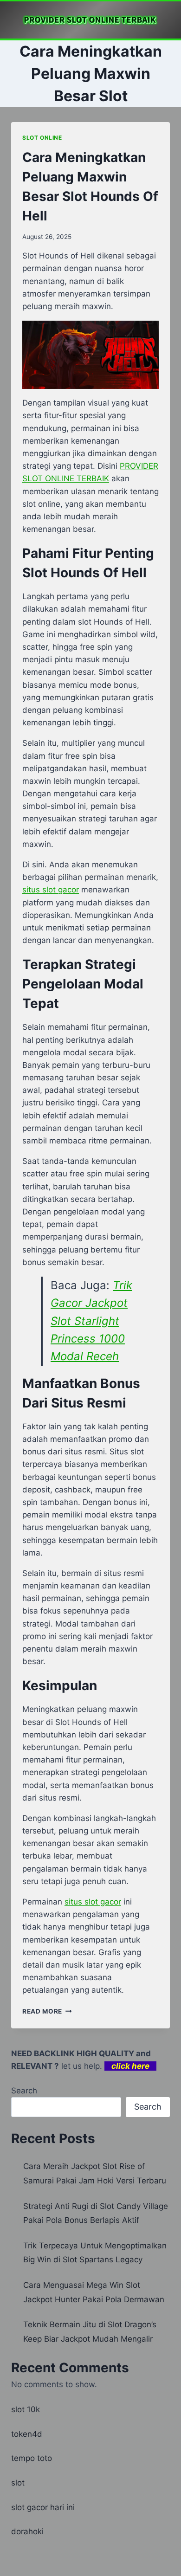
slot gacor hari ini (43, 2507)
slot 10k (26, 2409)
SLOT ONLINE (42, 138)
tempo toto (32, 2458)
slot (18, 2483)
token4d (27, 2434)
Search (24, 2091)
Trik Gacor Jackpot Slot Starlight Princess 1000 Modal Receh (91, 1321)
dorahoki (27, 2531)
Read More (47, 2011)
